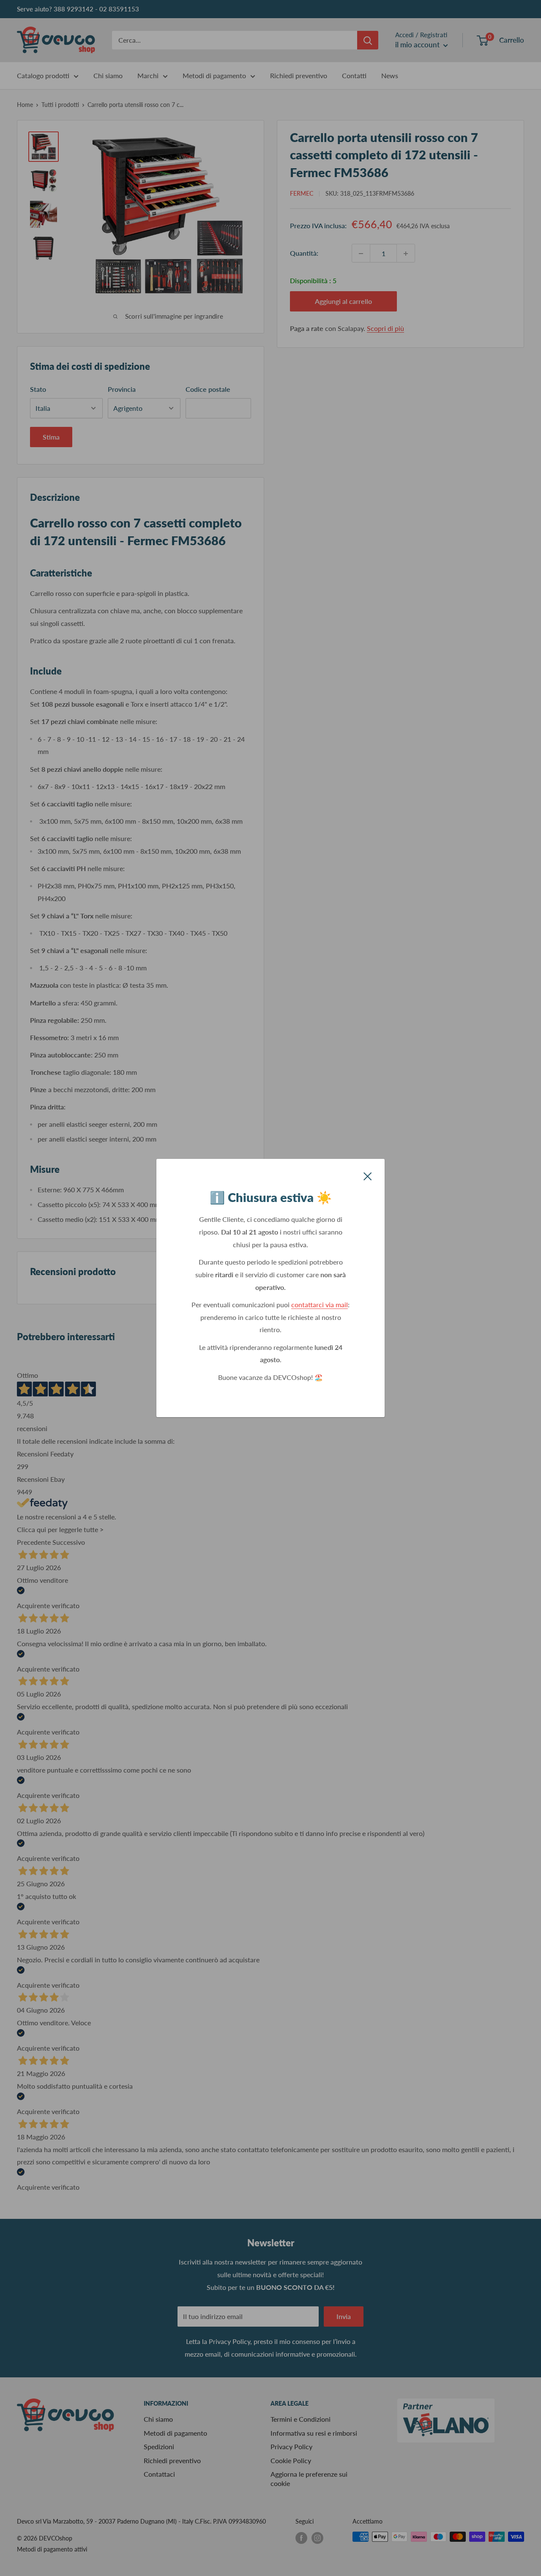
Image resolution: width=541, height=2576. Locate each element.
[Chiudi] (368, 1175)
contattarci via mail (320, 1304)
